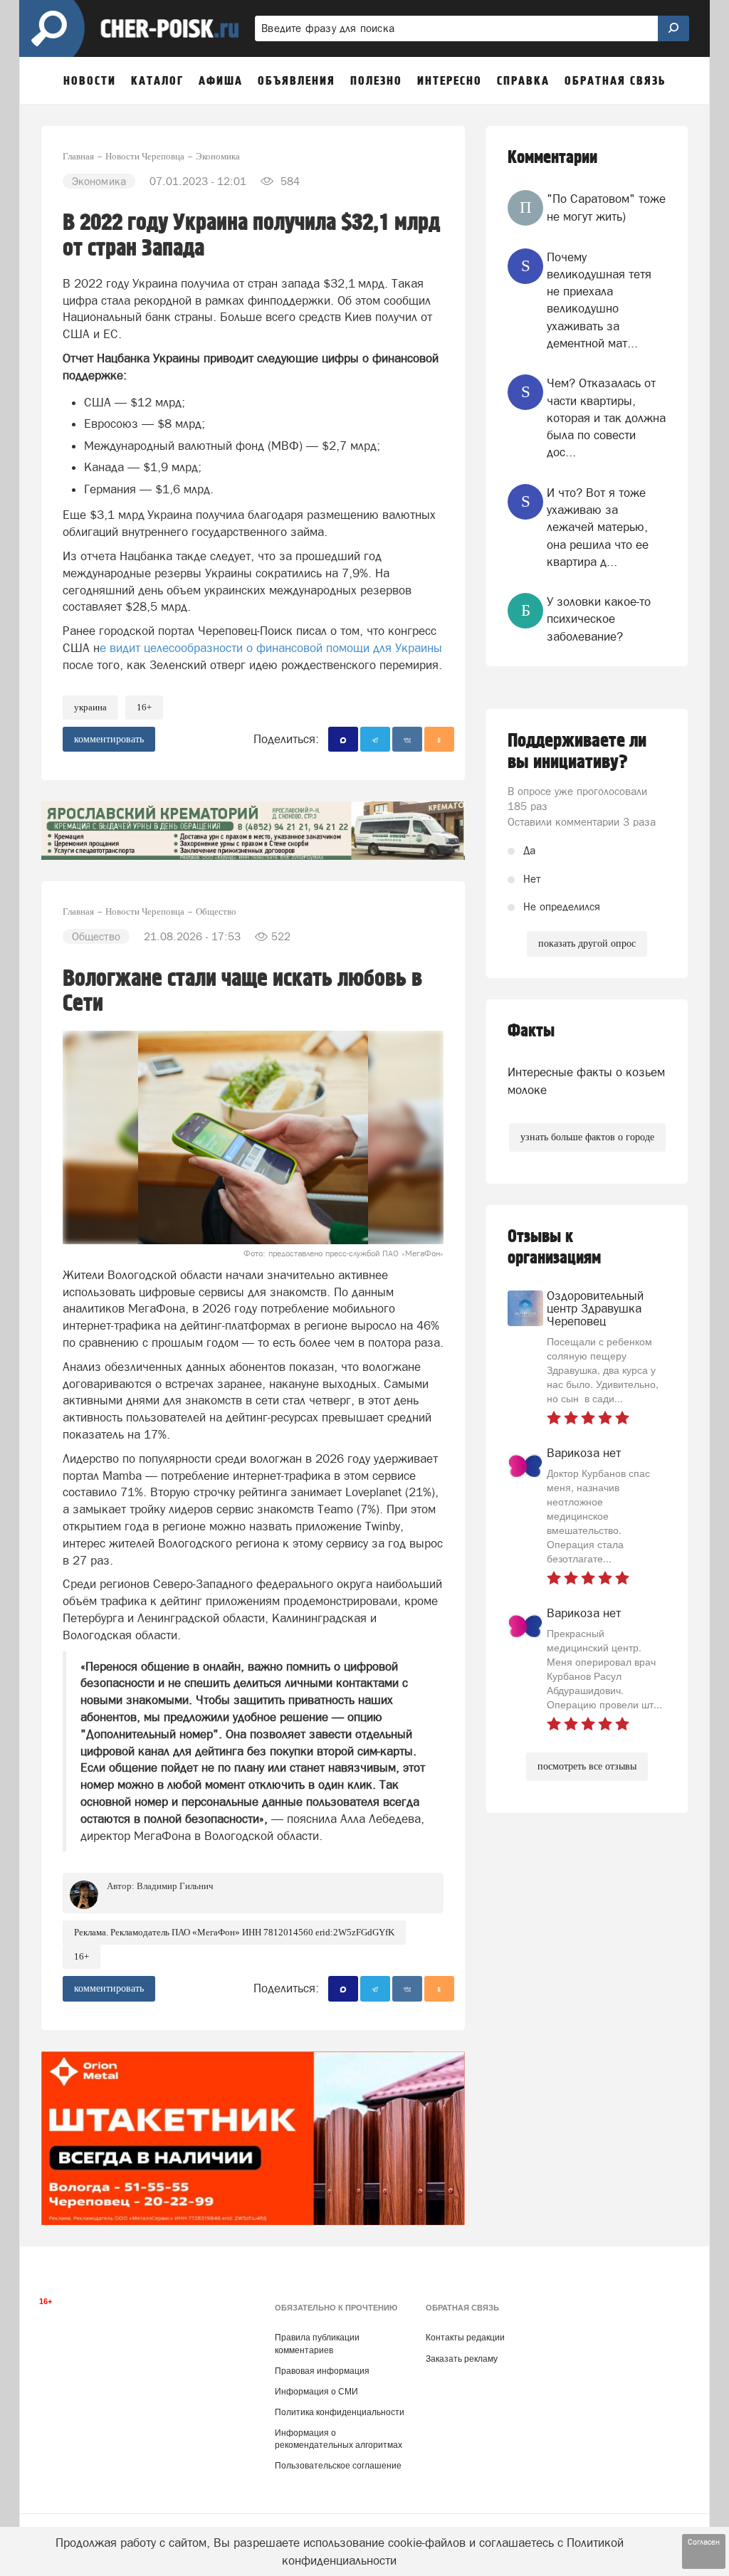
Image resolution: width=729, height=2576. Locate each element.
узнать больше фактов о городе (587, 1137)
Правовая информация (322, 2371)
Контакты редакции (465, 2338)
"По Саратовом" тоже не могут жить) (606, 207)
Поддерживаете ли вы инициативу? (577, 752)
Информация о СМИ (316, 2392)
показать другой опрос (587, 943)
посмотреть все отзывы (587, 1766)
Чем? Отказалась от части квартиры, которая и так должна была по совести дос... (606, 417)
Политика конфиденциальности (340, 2412)
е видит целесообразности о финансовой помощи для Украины (271, 648)
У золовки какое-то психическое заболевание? (599, 619)
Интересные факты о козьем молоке (586, 1081)
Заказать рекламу (462, 2359)
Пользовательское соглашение (338, 2466)
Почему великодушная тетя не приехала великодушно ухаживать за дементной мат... (599, 300)
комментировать (109, 739)
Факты (531, 1031)
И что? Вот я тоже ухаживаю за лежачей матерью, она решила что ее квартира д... (598, 527)
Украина (90, 707)
